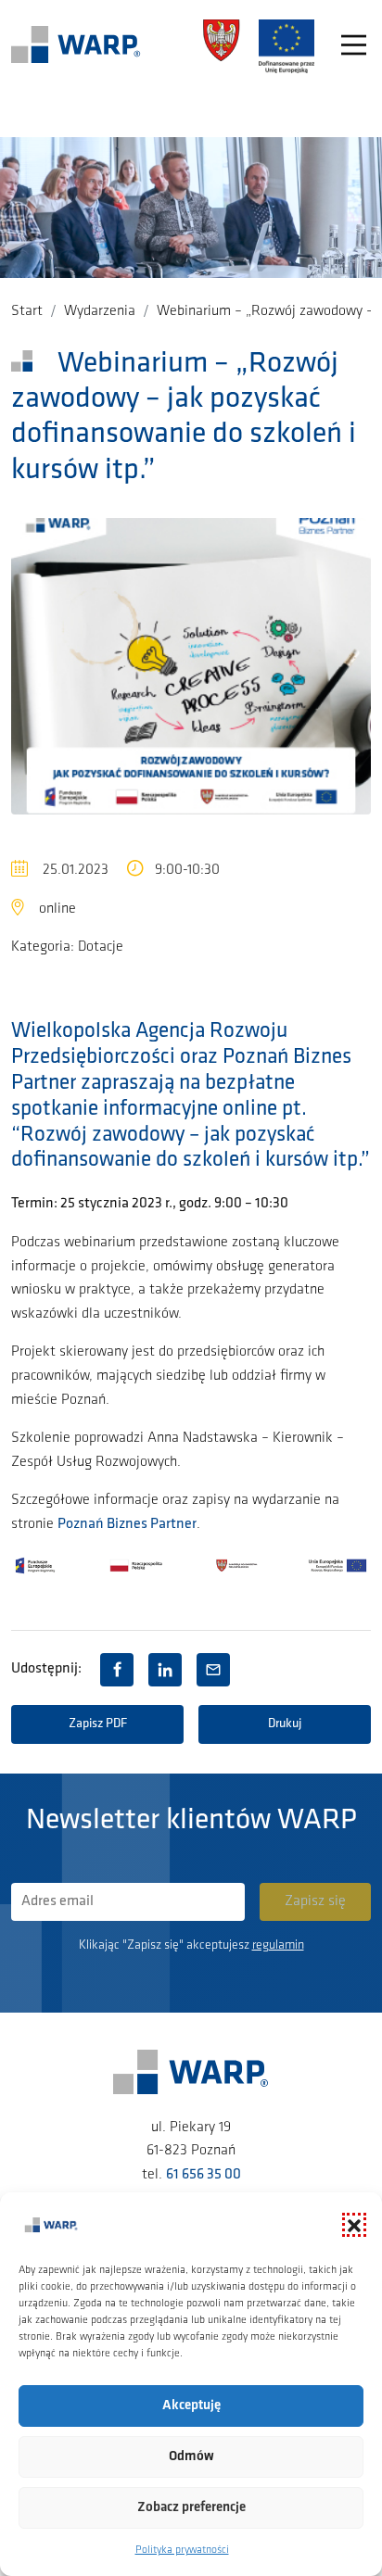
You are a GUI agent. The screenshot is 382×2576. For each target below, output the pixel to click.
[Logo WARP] (76, 46)
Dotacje (101, 947)
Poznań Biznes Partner (127, 1524)
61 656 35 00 (204, 2175)
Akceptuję (191, 2406)
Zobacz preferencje (191, 2508)
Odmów (191, 2457)
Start (27, 311)
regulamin (278, 1945)
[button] (354, 2225)
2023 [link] (147, 1204)
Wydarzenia (100, 311)
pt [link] (292, 1110)
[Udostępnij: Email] (213, 1670)
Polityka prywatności (182, 2550)
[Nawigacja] (354, 47)
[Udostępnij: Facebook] (117, 1670)
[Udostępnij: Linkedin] (165, 1670)
